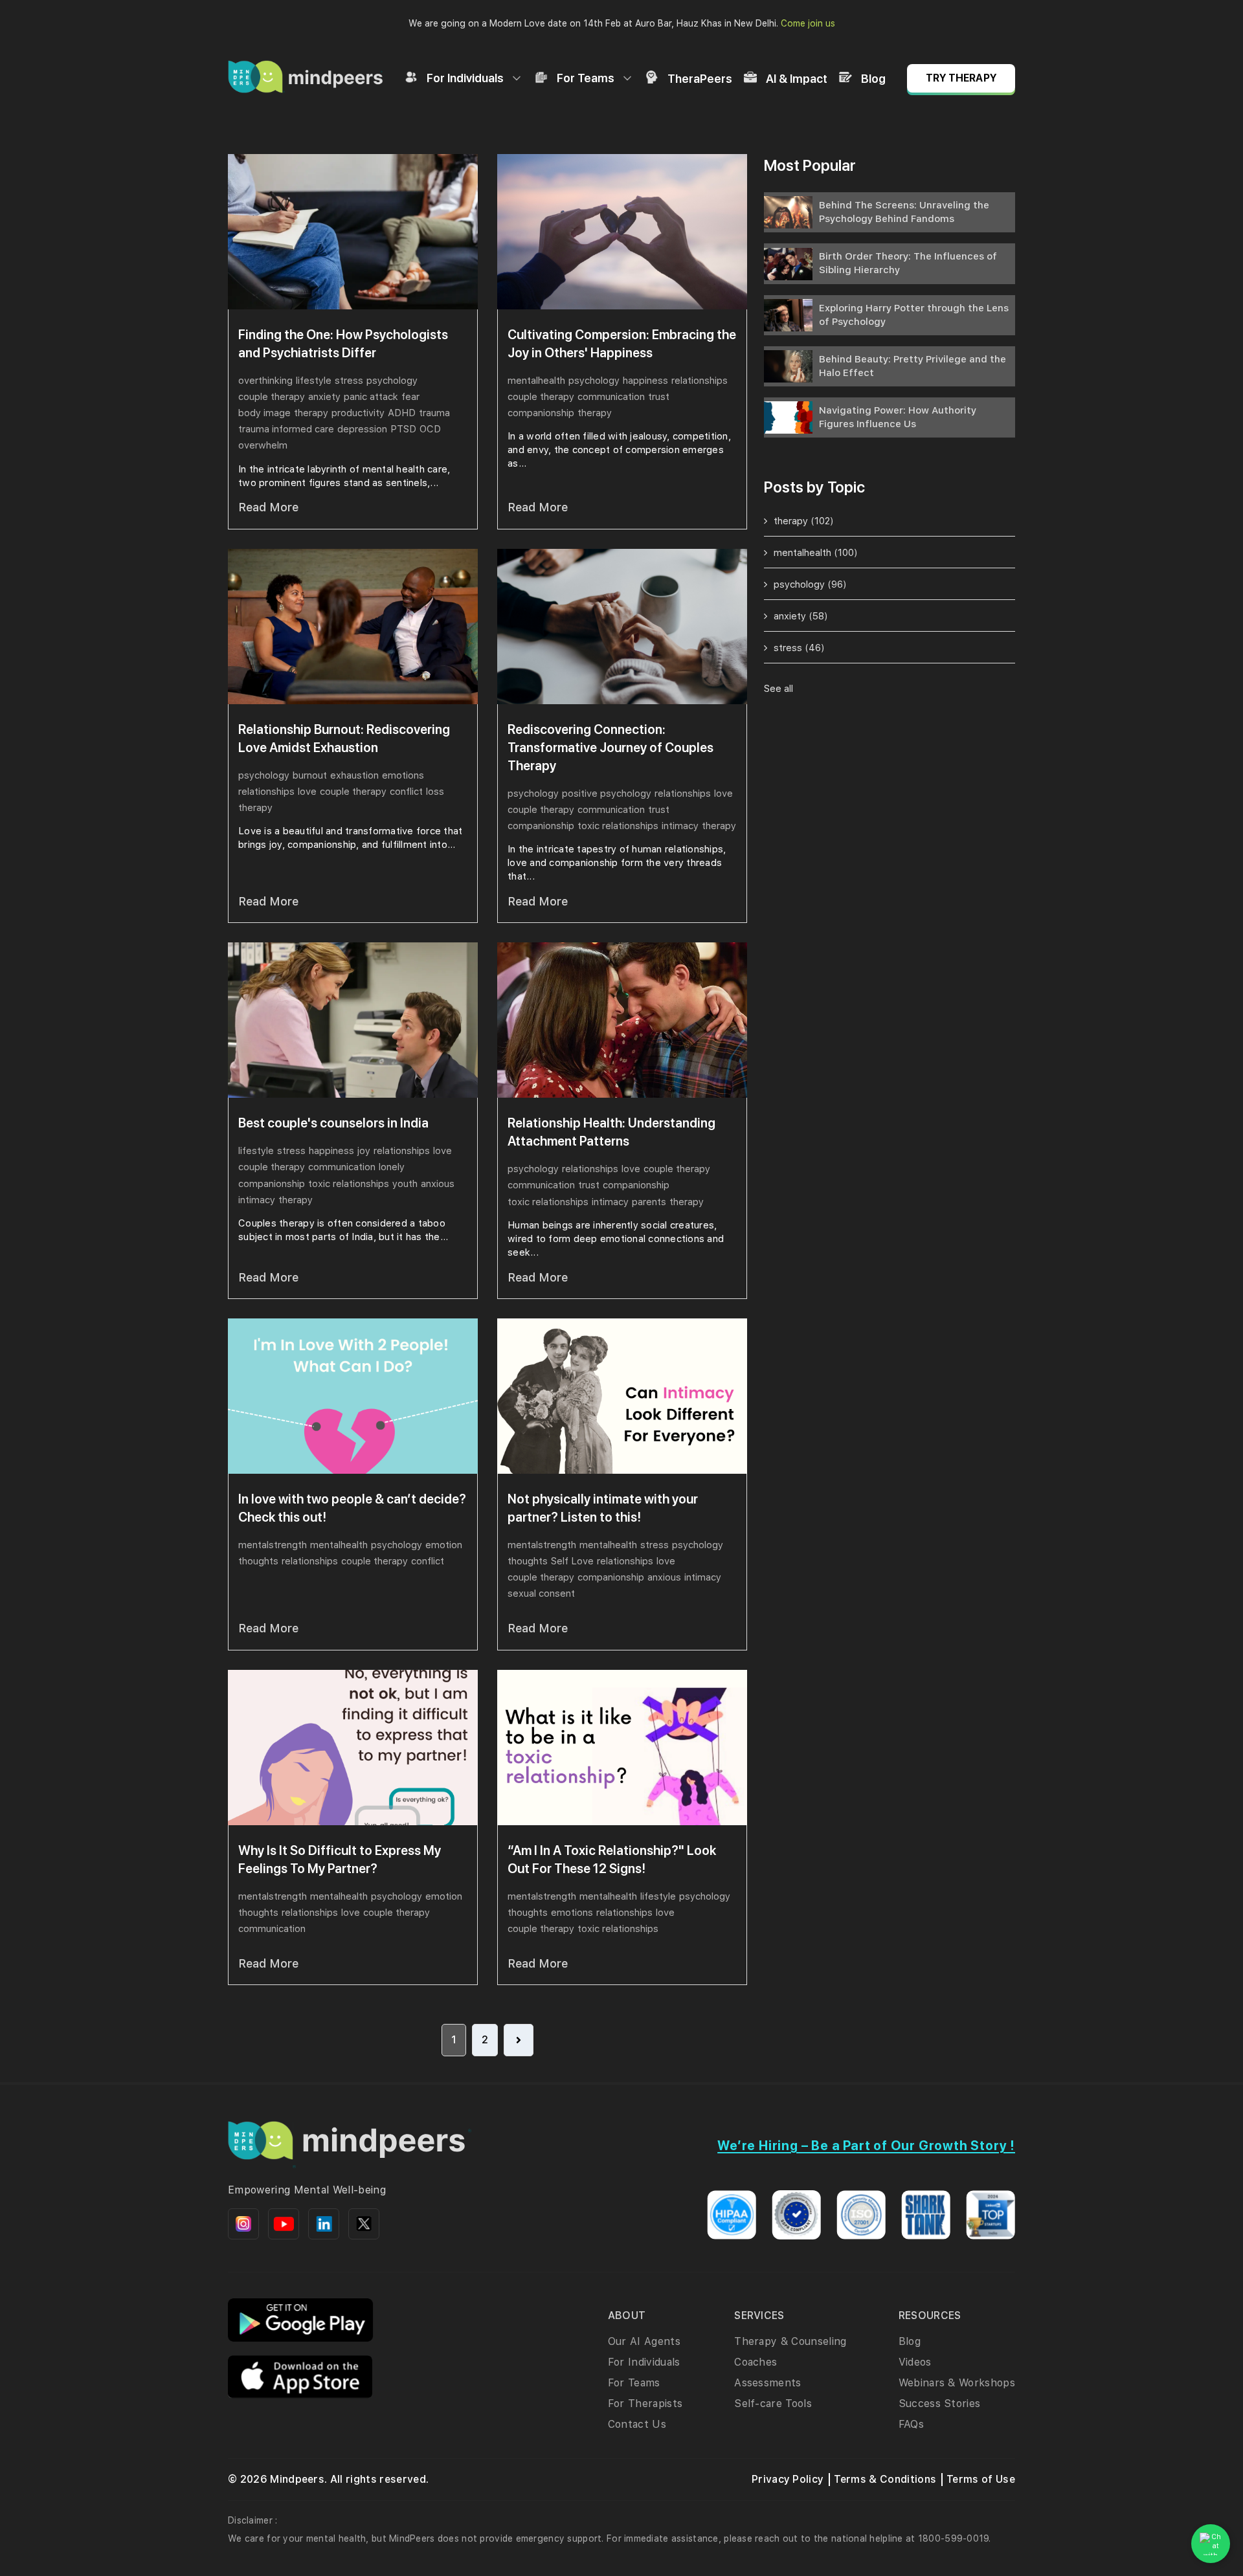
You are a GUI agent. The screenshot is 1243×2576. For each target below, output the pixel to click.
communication (611, 397)
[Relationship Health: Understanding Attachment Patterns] (622, 1020)
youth (405, 1184)
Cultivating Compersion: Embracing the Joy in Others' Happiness (622, 344)
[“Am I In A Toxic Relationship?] (622, 1748)
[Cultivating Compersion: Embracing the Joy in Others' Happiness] (622, 232)
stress (349, 381)
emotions (403, 775)
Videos (915, 2362)
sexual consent (541, 1593)
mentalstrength (273, 1545)
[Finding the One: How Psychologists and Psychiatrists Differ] (353, 232)
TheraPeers (700, 79)
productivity (358, 413)
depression (362, 429)
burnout (310, 775)
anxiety (324, 397)
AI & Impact (797, 79)
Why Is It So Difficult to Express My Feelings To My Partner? (340, 1860)
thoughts (258, 1561)
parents (649, 1202)
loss (435, 792)
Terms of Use (981, 2479)
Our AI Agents (644, 2341)
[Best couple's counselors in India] (353, 1020)
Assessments (768, 2383)
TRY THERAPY (961, 78)
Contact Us (637, 2424)
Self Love (572, 1561)
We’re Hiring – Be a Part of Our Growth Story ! (866, 2146)
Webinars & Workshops (957, 2383)
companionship (541, 413)
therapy (311, 413)
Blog (873, 79)
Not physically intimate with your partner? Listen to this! (603, 1508)
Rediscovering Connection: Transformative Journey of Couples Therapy (610, 748)
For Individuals (465, 78)
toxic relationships (618, 826)
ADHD (402, 413)
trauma (434, 413)
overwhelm (263, 445)
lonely (392, 1167)
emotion (444, 1545)
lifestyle (314, 381)
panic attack (371, 397)
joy (364, 1151)
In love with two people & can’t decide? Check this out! (352, 1508)
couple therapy (272, 397)
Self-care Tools (773, 2404)
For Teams (586, 78)
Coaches (756, 2362)
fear (410, 397)
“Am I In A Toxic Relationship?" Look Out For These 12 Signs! (612, 1860)
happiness (645, 381)
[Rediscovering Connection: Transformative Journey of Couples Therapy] (622, 627)
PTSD (403, 429)
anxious (438, 1184)
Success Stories (940, 2404)
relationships (700, 381)
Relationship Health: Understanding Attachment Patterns (611, 1132)
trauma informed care (286, 429)
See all (778, 689)
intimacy (680, 826)
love (307, 792)
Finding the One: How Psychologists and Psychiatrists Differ (343, 344)
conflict (406, 792)
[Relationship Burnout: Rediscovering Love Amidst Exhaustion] (353, 627)
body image (264, 413)
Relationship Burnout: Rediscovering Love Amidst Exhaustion (344, 738)
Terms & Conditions (885, 2479)
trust (659, 397)
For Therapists (645, 2404)
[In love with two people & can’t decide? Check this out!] (353, 1396)
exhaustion (354, 775)
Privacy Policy (788, 2479)
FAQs (911, 2424)
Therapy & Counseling (790, 2341)
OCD (430, 429)
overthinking (265, 381)
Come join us (808, 23)
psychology (392, 381)
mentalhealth (536, 381)
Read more (268, 507)
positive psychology (607, 794)
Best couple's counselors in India (333, 1123)
